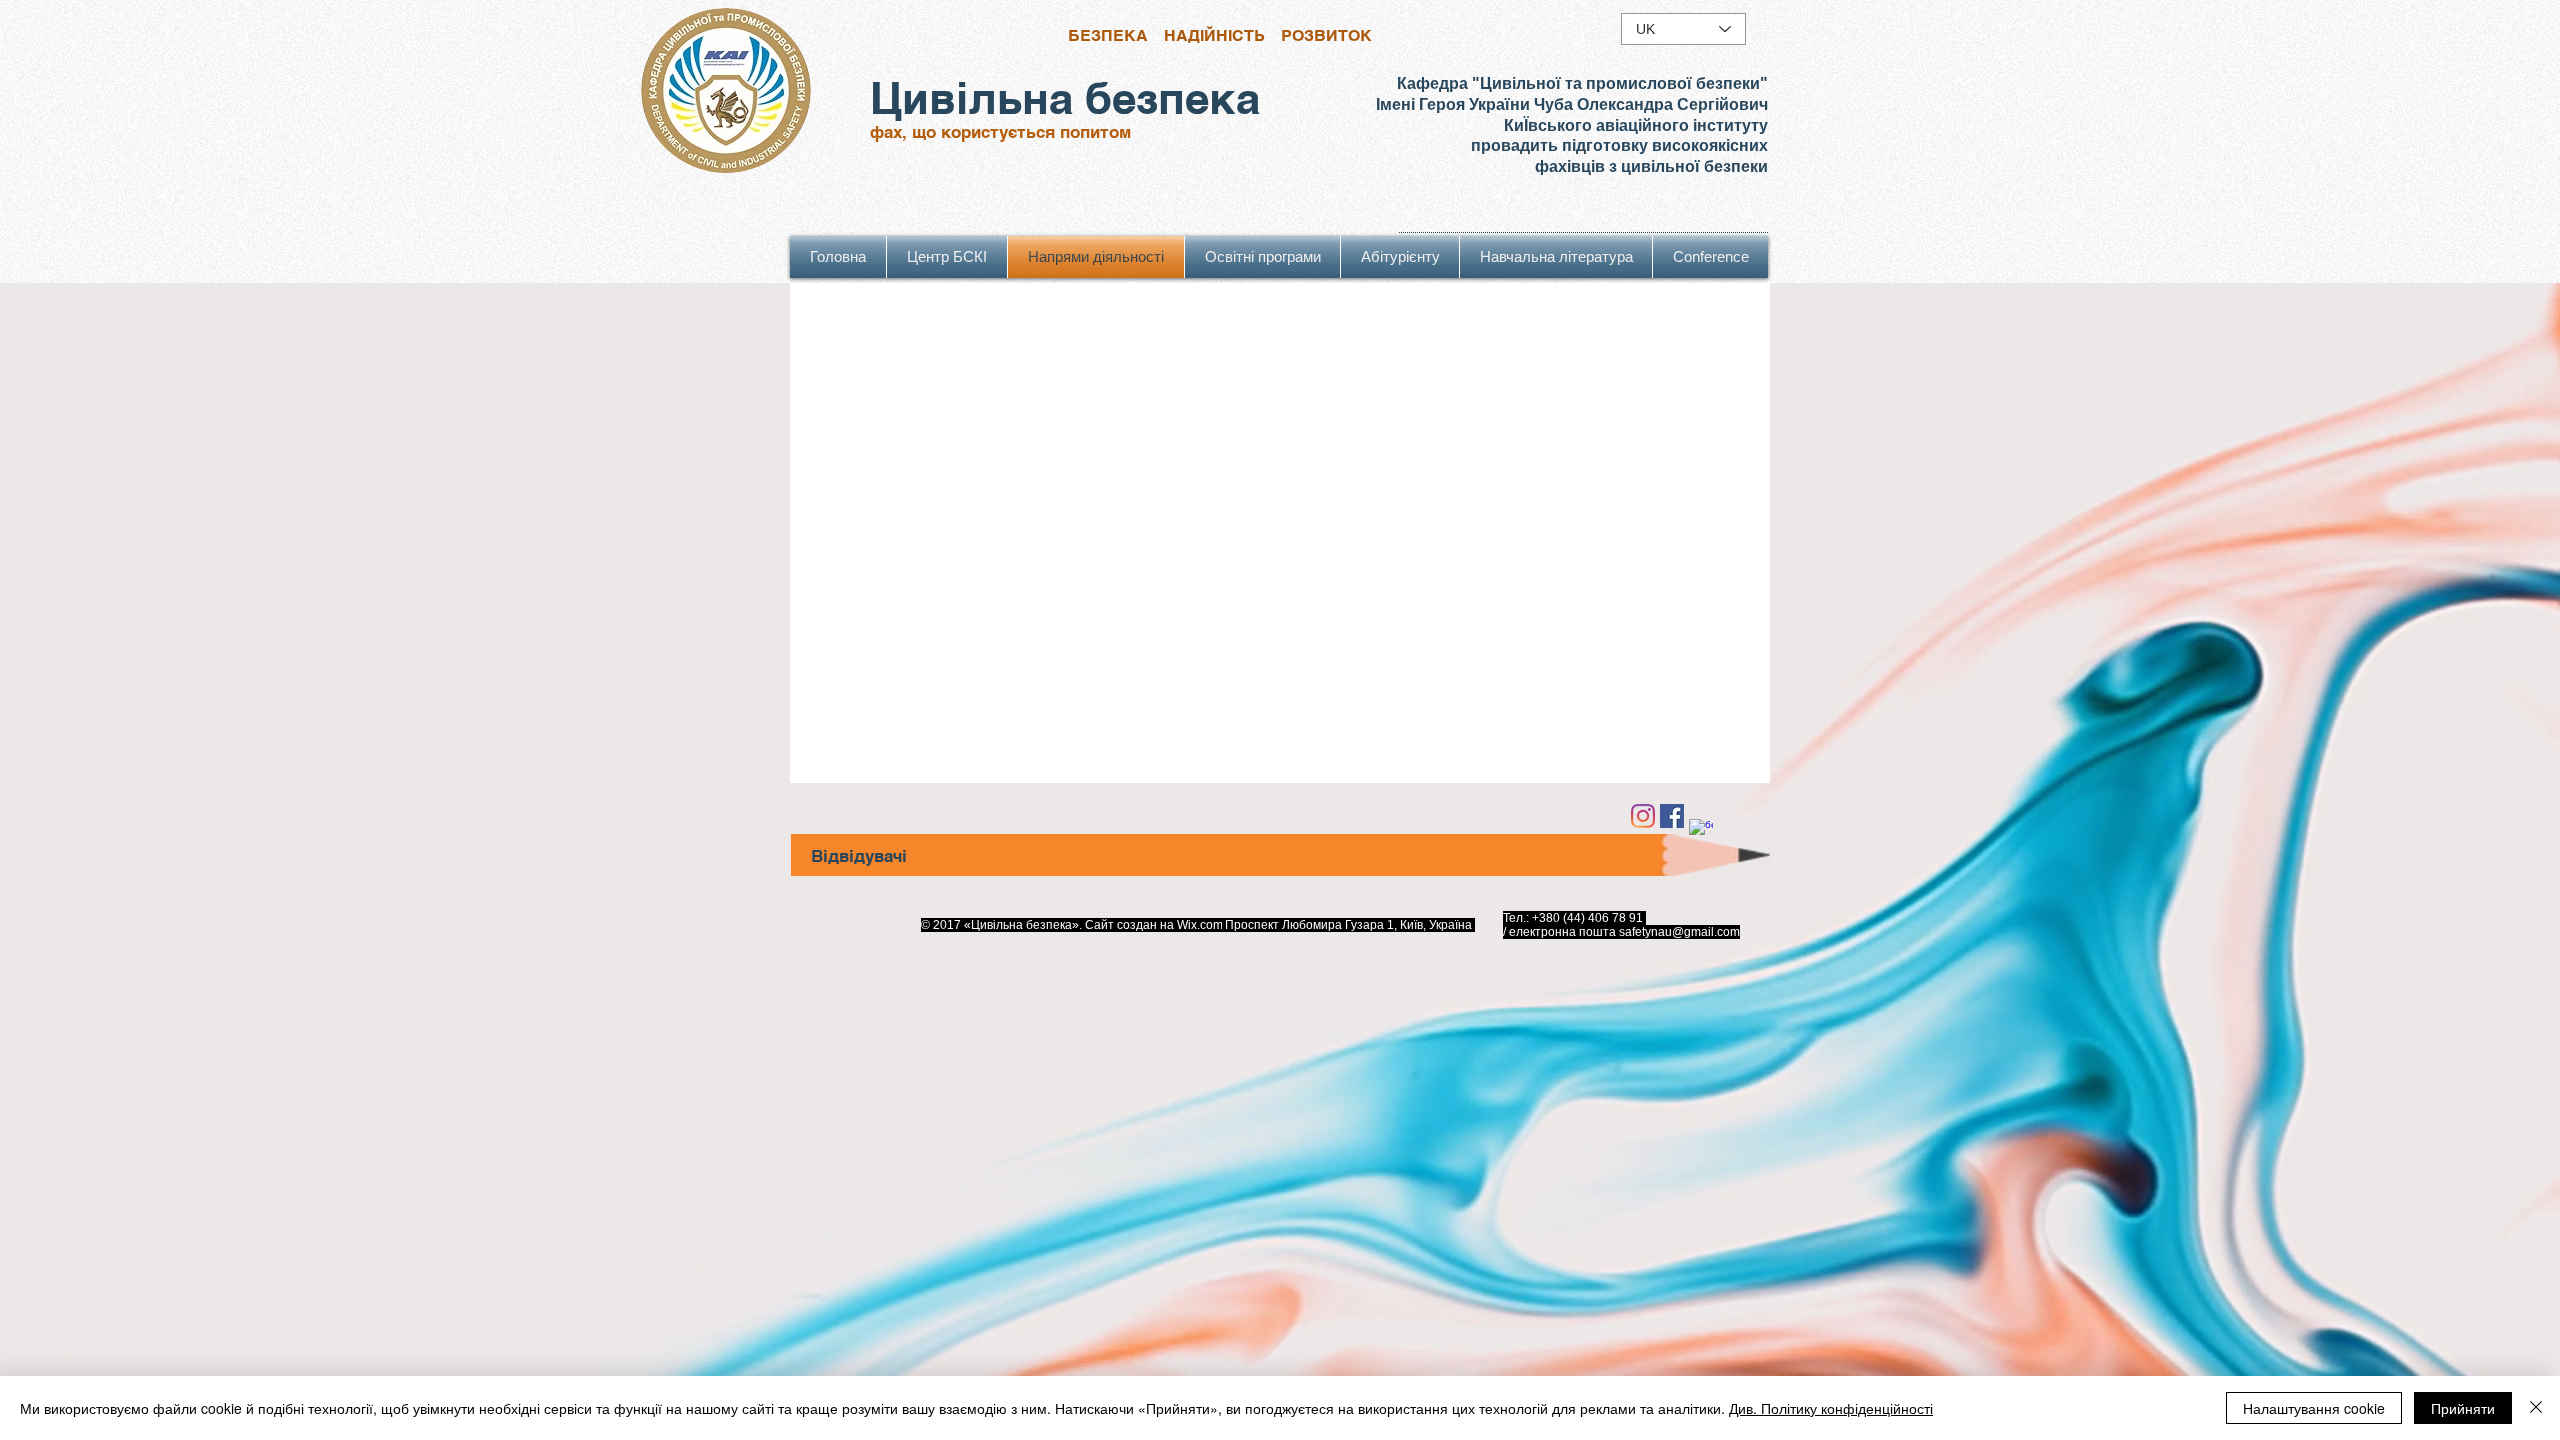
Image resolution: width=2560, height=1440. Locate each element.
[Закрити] (2536, 1408)
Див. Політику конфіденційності (1831, 1408)
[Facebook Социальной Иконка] (1672, 816)
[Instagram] (1643, 816)
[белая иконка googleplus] (1701, 831)
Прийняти (2463, 1408)
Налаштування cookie (2314, 1408)
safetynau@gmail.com (1679, 932)
